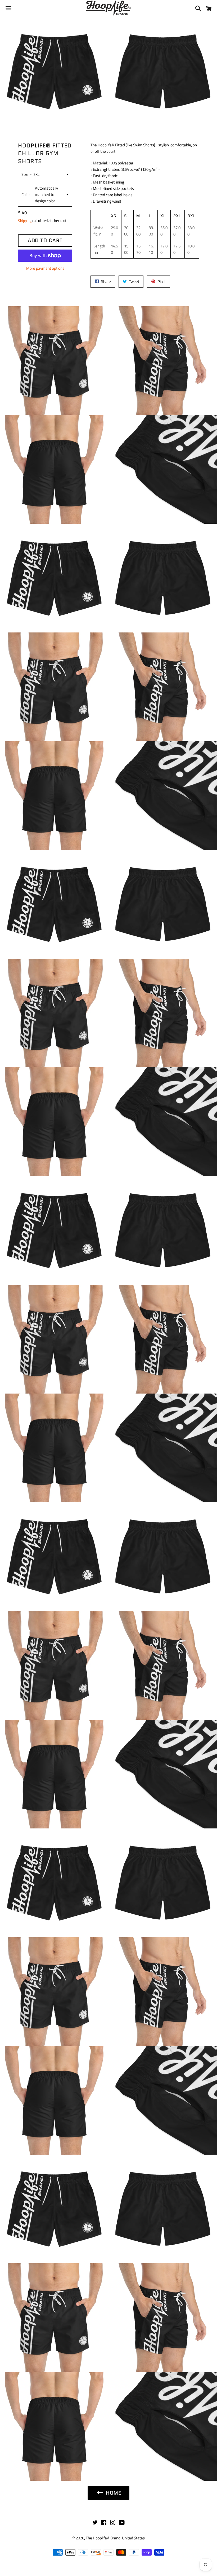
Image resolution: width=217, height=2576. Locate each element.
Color (26, 195)
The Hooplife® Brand (103, 2538)
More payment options (45, 268)
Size (25, 174)
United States (133, 2538)
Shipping (25, 221)
